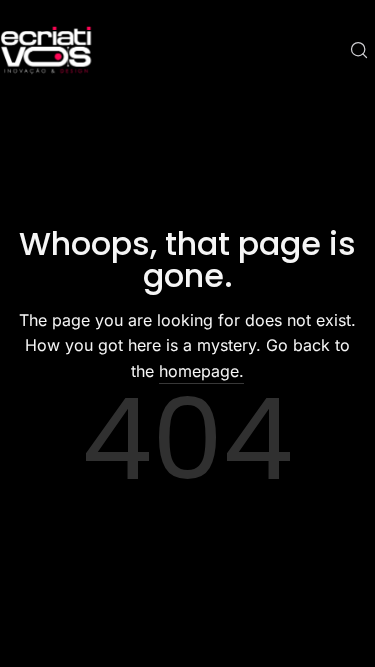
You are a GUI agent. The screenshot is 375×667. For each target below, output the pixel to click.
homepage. (201, 371)
